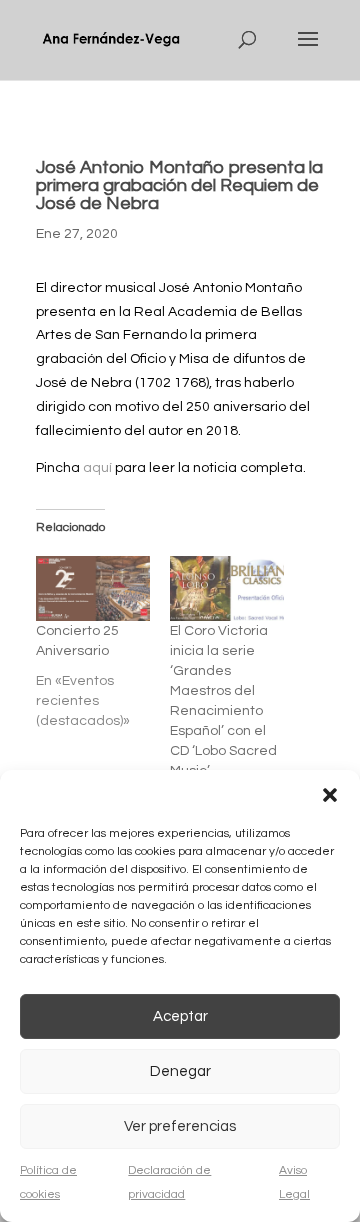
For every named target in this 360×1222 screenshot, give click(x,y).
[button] (330, 795)
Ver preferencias (180, 1126)
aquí (97, 468)
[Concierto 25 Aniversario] (93, 588)
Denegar (180, 1071)
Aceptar (180, 1016)
